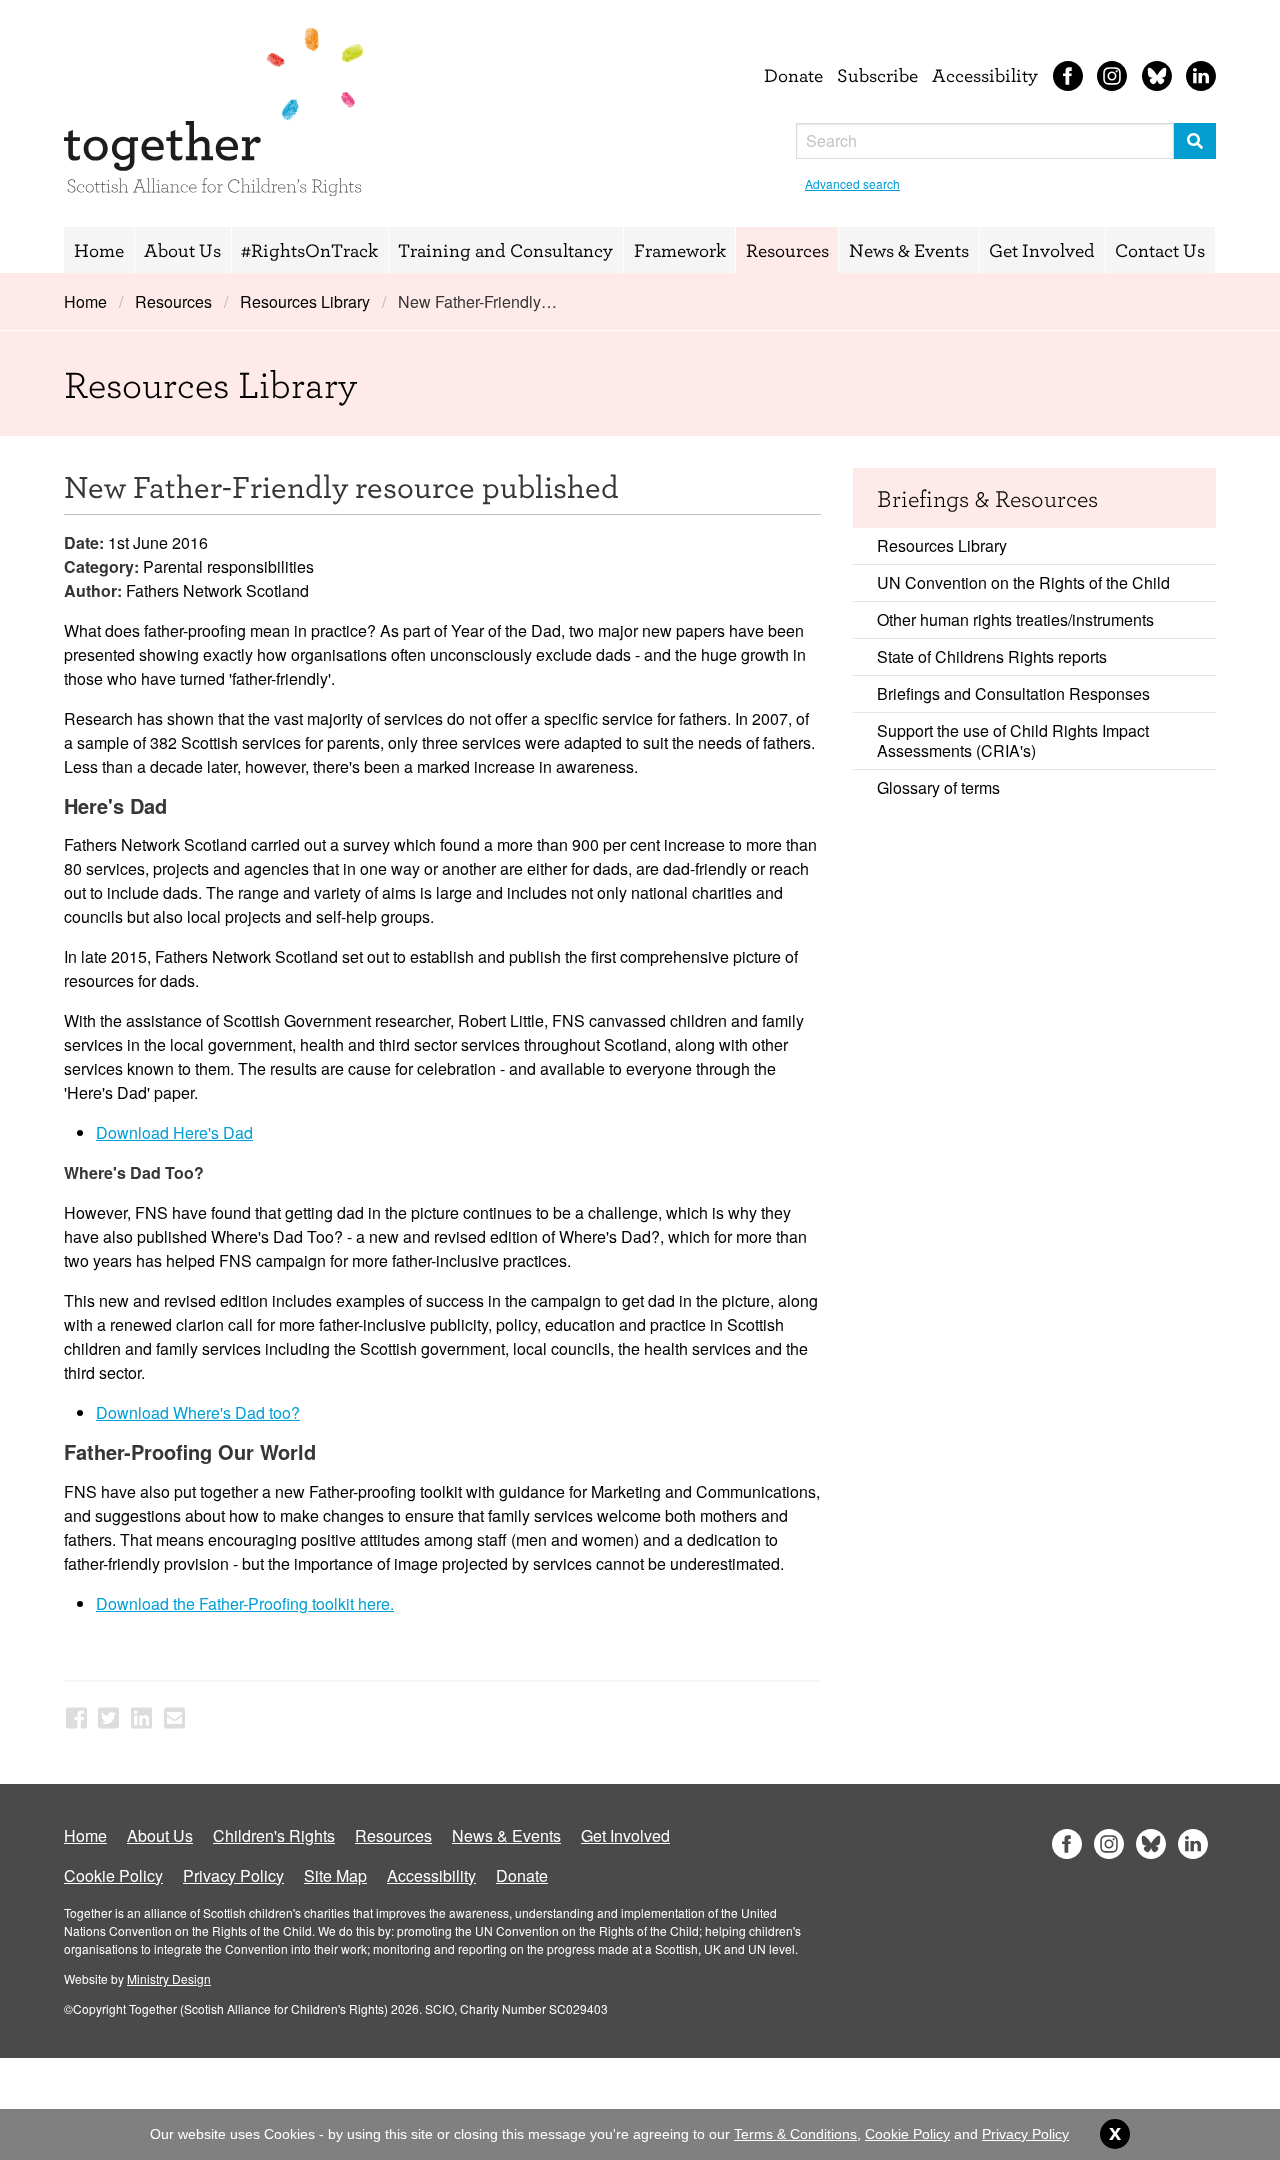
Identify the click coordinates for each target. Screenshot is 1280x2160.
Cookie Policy (113, 1875)
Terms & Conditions (795, 2134)
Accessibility (985, 75)
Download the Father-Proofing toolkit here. (245, 1603)
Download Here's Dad (174, 1132)
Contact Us (1160, 250)
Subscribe (877, 75)
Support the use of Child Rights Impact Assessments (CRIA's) (1013, 740)
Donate (793, 75)
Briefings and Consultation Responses (1013, 693)
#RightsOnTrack (309, 250)
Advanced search (852, 183)
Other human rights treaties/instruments (1015, 619)
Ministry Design (169, 1978)
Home (99, 250)
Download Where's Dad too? (198, 1412)
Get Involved (1042, 250)
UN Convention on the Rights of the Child (1023, 582)
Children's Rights (274, 1835)
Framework (680, 250)
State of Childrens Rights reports (992, 656)
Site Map (335, 1875)
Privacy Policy (233, 1875)
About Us (182, 250)
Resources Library (305, 301)
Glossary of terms (938, 787)
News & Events (909, 250)
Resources (787, 250)
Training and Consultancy (505, 250)
